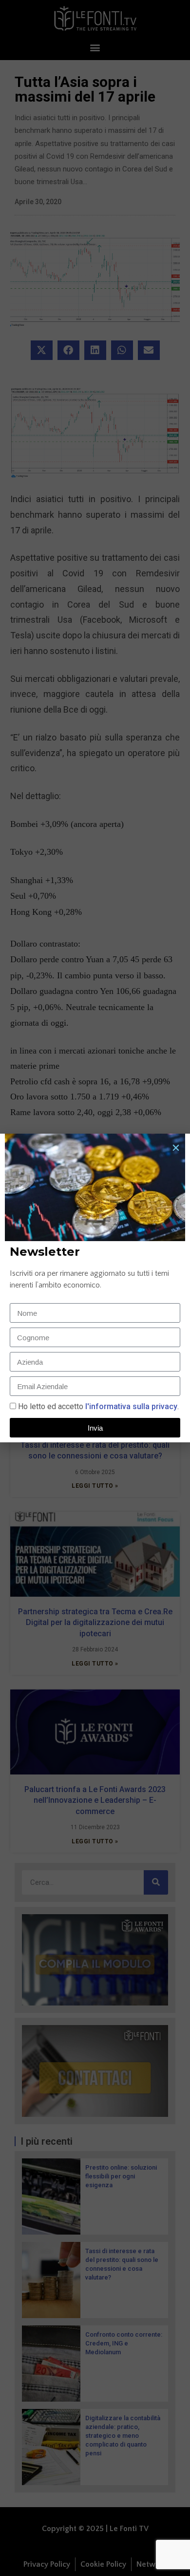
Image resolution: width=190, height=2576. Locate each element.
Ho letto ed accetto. (98, 1406)
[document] (95, 1288)
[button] (176, 1148)
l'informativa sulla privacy (130, 1406)
